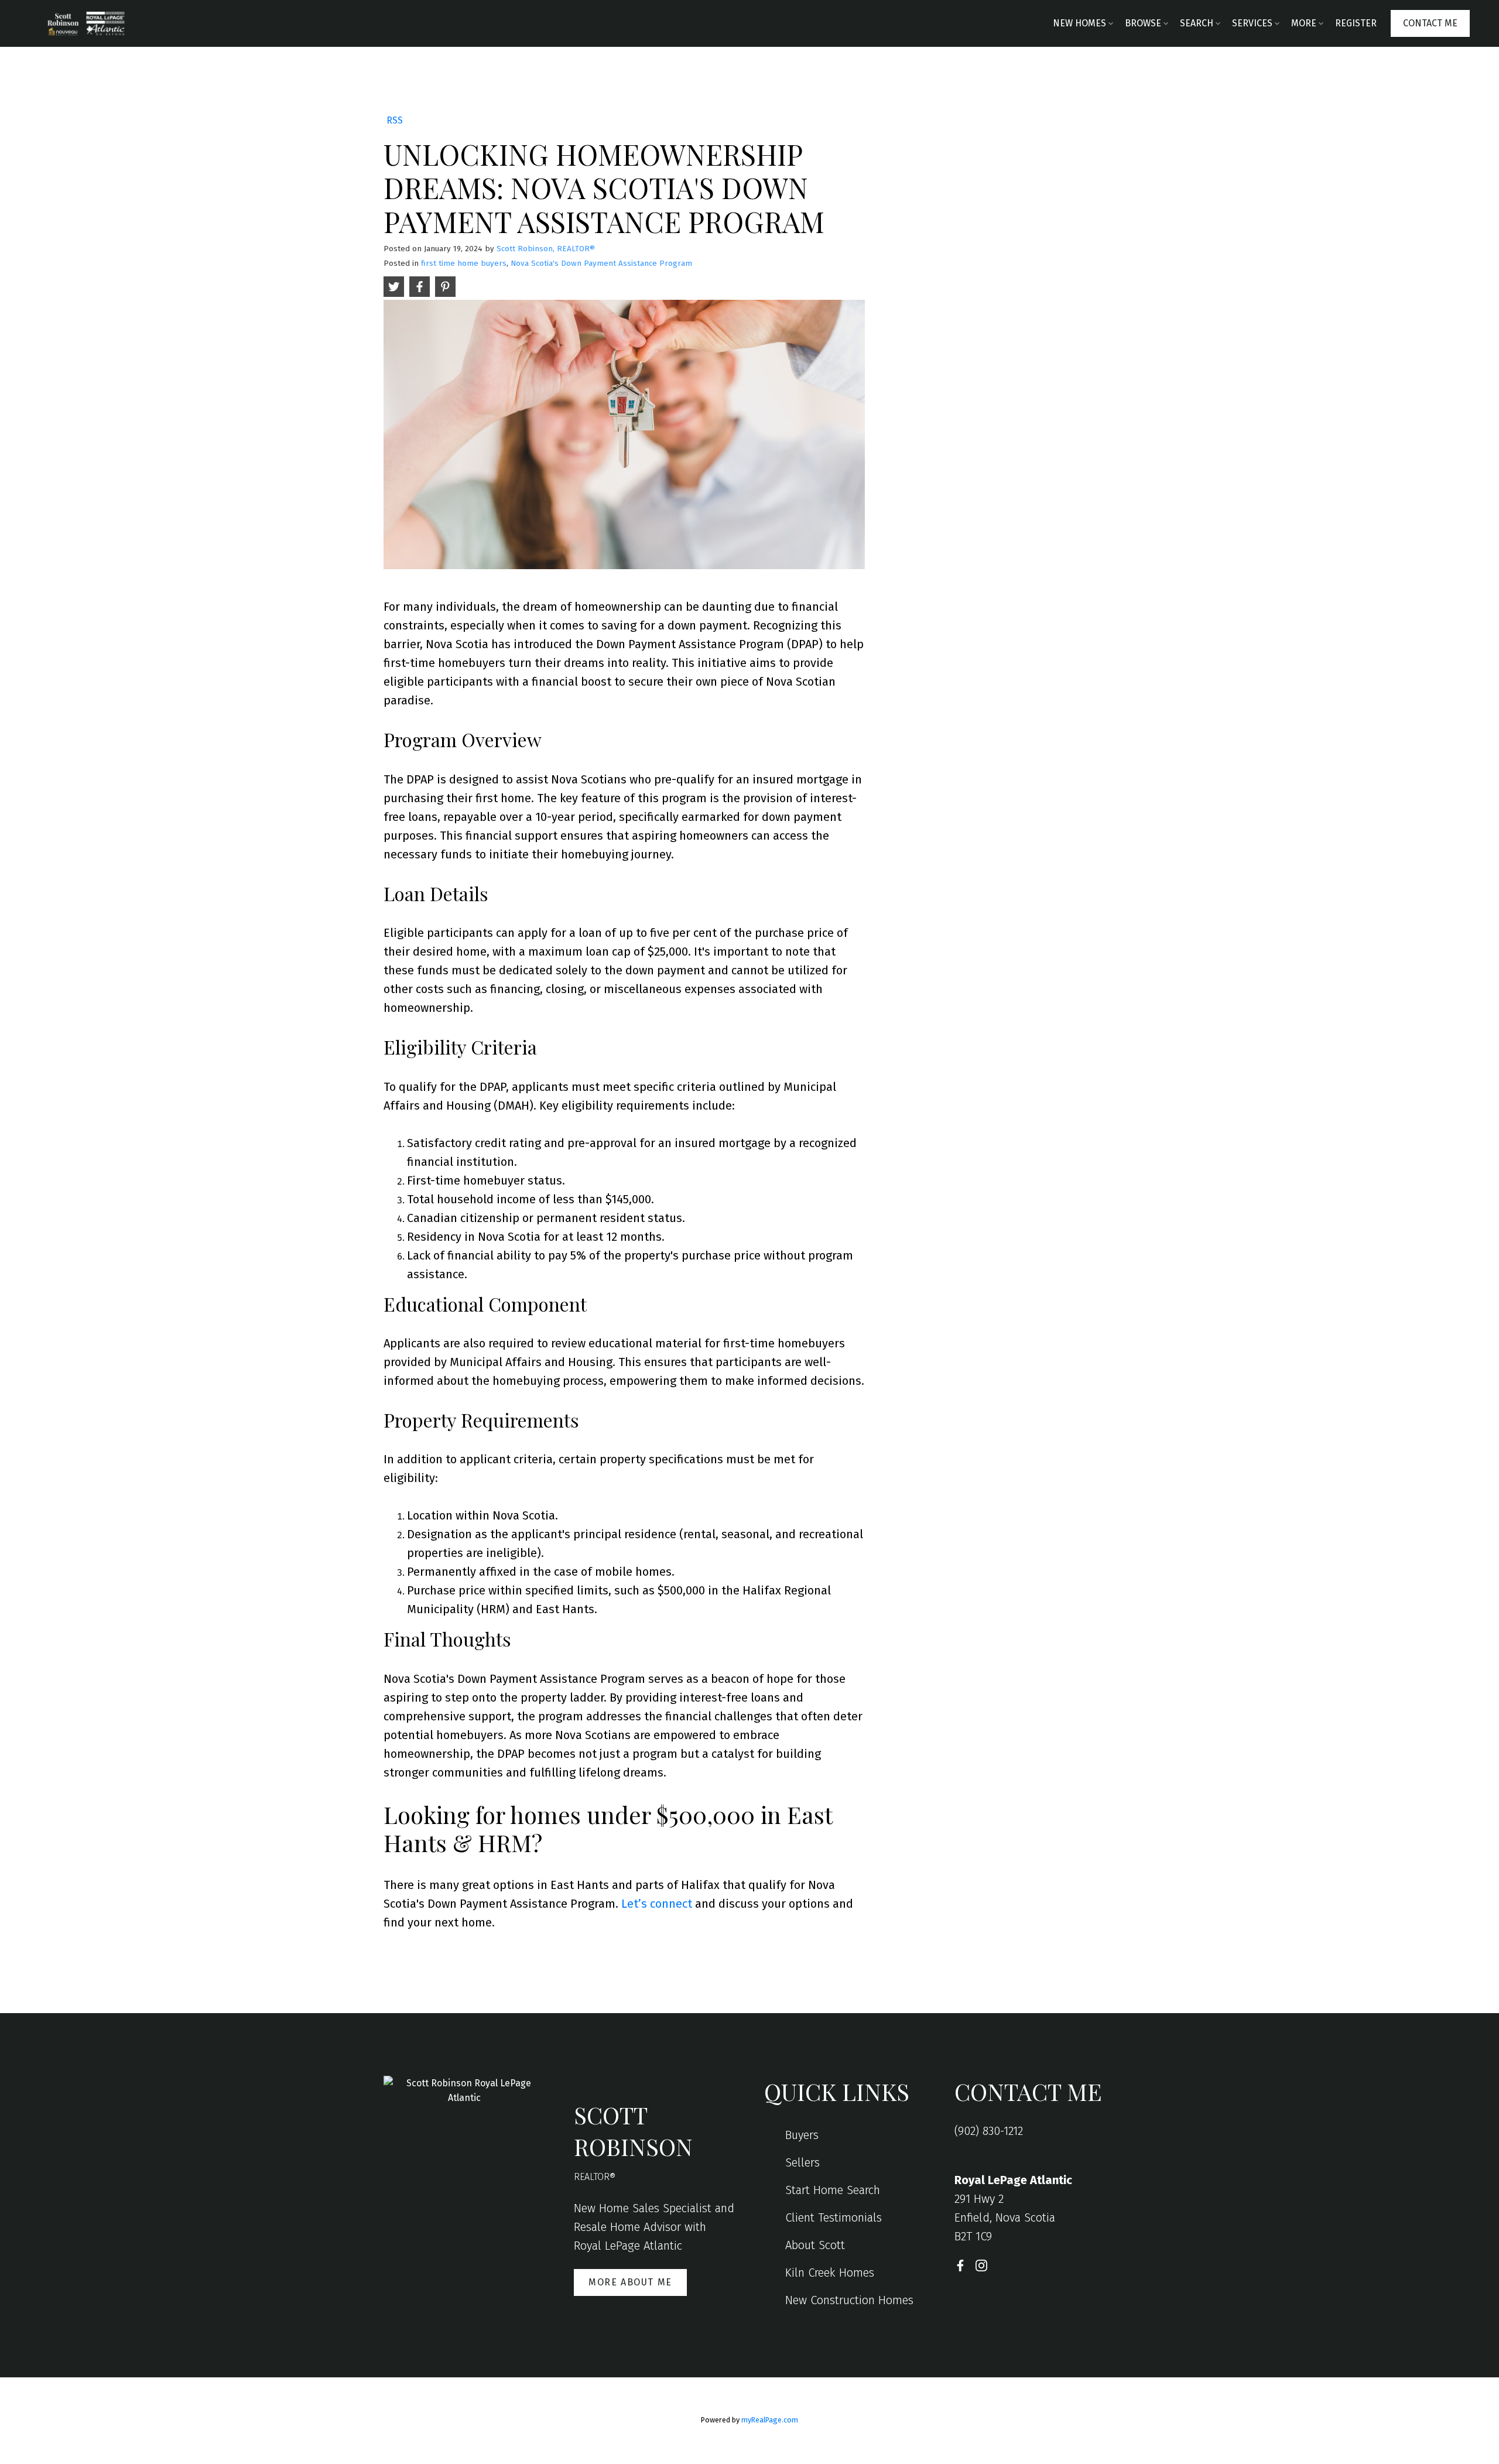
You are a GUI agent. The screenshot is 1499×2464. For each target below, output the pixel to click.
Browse (1143, 23)
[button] (1430, 23)
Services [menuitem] (1252, 23)
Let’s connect (657, 1904)
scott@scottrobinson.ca (1014, 2150)
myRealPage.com (770, 2420)
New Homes (1079, 23)
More (1304, 23)
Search (1197, 23)
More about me (630, 2282)
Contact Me (1430, 23)
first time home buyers (464, 263)
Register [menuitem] (1356, 23)
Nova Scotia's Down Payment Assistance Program (601, 263)
